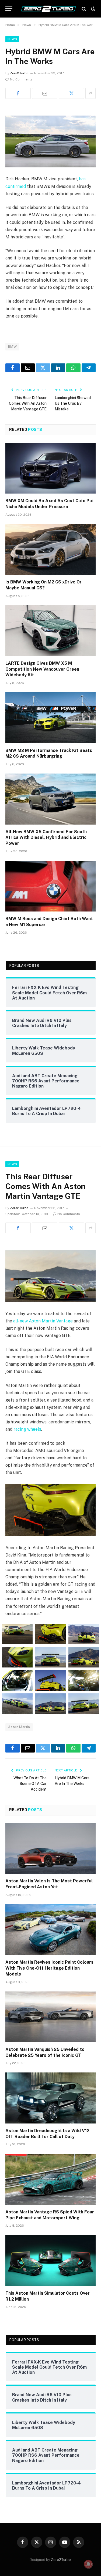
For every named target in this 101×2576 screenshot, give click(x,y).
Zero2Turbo (19, 73)
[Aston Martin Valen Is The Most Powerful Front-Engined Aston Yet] (50, 1848)
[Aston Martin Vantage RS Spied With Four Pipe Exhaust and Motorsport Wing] (50, 2179)
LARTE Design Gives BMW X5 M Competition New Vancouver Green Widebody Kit (42, 669)
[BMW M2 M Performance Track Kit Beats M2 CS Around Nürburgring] (50, 718)
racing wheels (27, 1429)
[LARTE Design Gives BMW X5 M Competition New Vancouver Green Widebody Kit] (50, 631)
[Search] (84, 9)
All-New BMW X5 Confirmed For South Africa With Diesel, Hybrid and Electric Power (46, 838)
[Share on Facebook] (18, 93)
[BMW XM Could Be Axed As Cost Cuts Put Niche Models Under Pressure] (50, 468)
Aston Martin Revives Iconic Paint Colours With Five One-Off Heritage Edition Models (49, 1968)
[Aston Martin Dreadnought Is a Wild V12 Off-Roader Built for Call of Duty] (50, 2098)
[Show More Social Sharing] (90, 93)
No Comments (21, 79)
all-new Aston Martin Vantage (43, 1321)
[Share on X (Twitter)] (71, 93)
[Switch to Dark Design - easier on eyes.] (93, 9)
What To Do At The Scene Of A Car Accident (30, 1784)
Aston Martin (19, 1727)
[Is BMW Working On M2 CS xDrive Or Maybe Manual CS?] (50, 549)
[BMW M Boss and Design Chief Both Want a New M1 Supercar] (50, 886)
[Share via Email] (45, 93)
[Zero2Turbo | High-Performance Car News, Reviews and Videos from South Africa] (48, 9)
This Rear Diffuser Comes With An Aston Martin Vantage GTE (28, 403)
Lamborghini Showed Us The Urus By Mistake (73, 403)
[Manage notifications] (88, 2564)
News (12, 39)
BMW (12, 347)
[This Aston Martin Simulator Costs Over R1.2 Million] (50, 2260)
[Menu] (9, 9)
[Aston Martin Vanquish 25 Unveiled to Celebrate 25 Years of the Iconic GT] (50, 2017)
